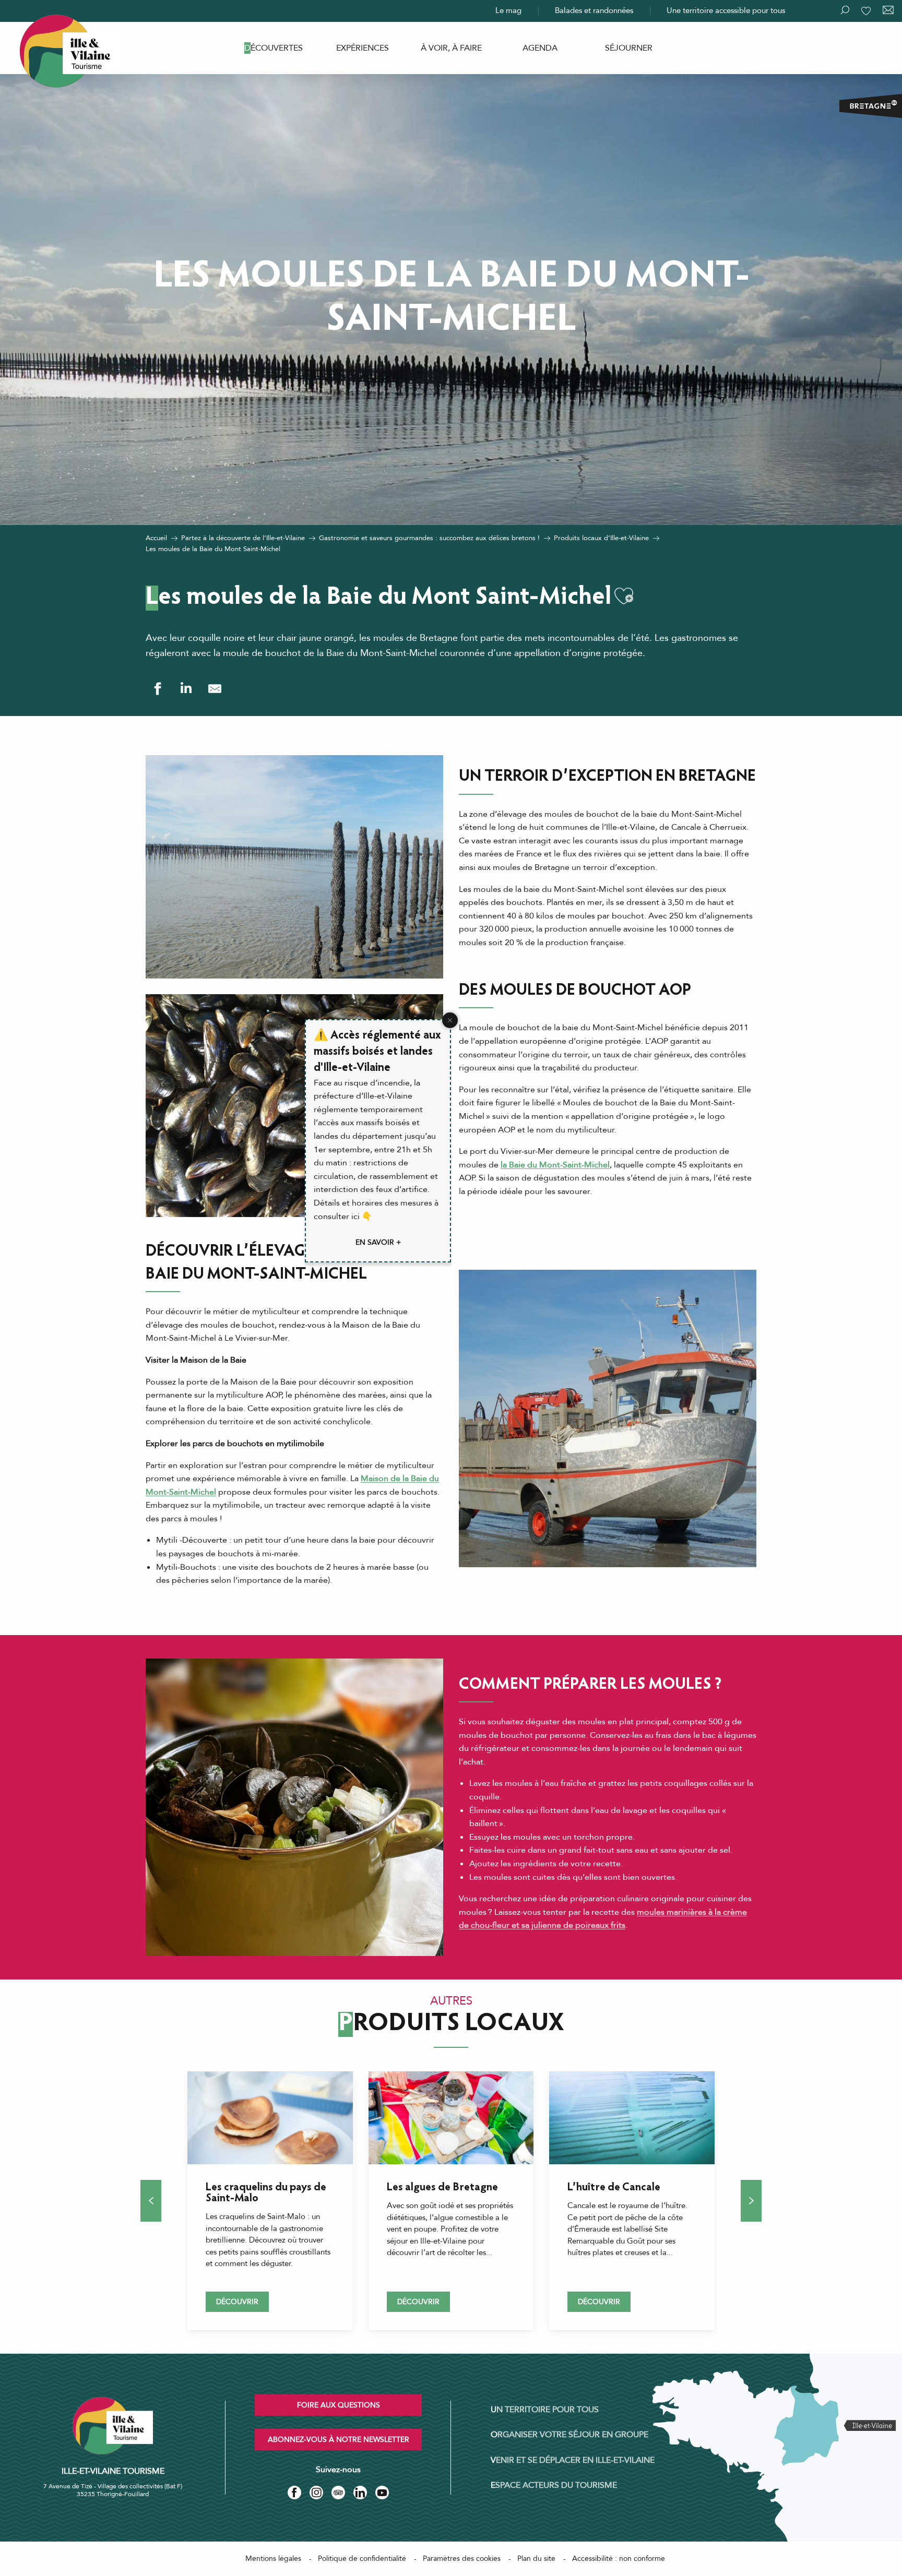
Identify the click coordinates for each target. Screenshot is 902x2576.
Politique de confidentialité (362, 2559)
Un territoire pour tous (545, 2410)
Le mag (508, 10)
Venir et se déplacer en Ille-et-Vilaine (573, 2460)
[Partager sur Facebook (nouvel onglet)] (157, 689)
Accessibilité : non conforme (619, 2559)
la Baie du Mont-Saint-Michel (555, 1165)
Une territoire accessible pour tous (726, 10)
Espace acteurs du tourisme (554, 2485)
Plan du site (536, 2559)
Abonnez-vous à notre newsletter (339, 2440)
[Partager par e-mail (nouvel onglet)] (215, 689)
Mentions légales (273, 2559)
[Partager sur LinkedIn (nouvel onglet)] (186, 689)
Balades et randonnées (594, 10)
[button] (624, 596)
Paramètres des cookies (462, 2559)
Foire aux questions (339, 2405)
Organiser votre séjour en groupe (569, 2435)
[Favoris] (867, 11)
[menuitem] (274, 48)
